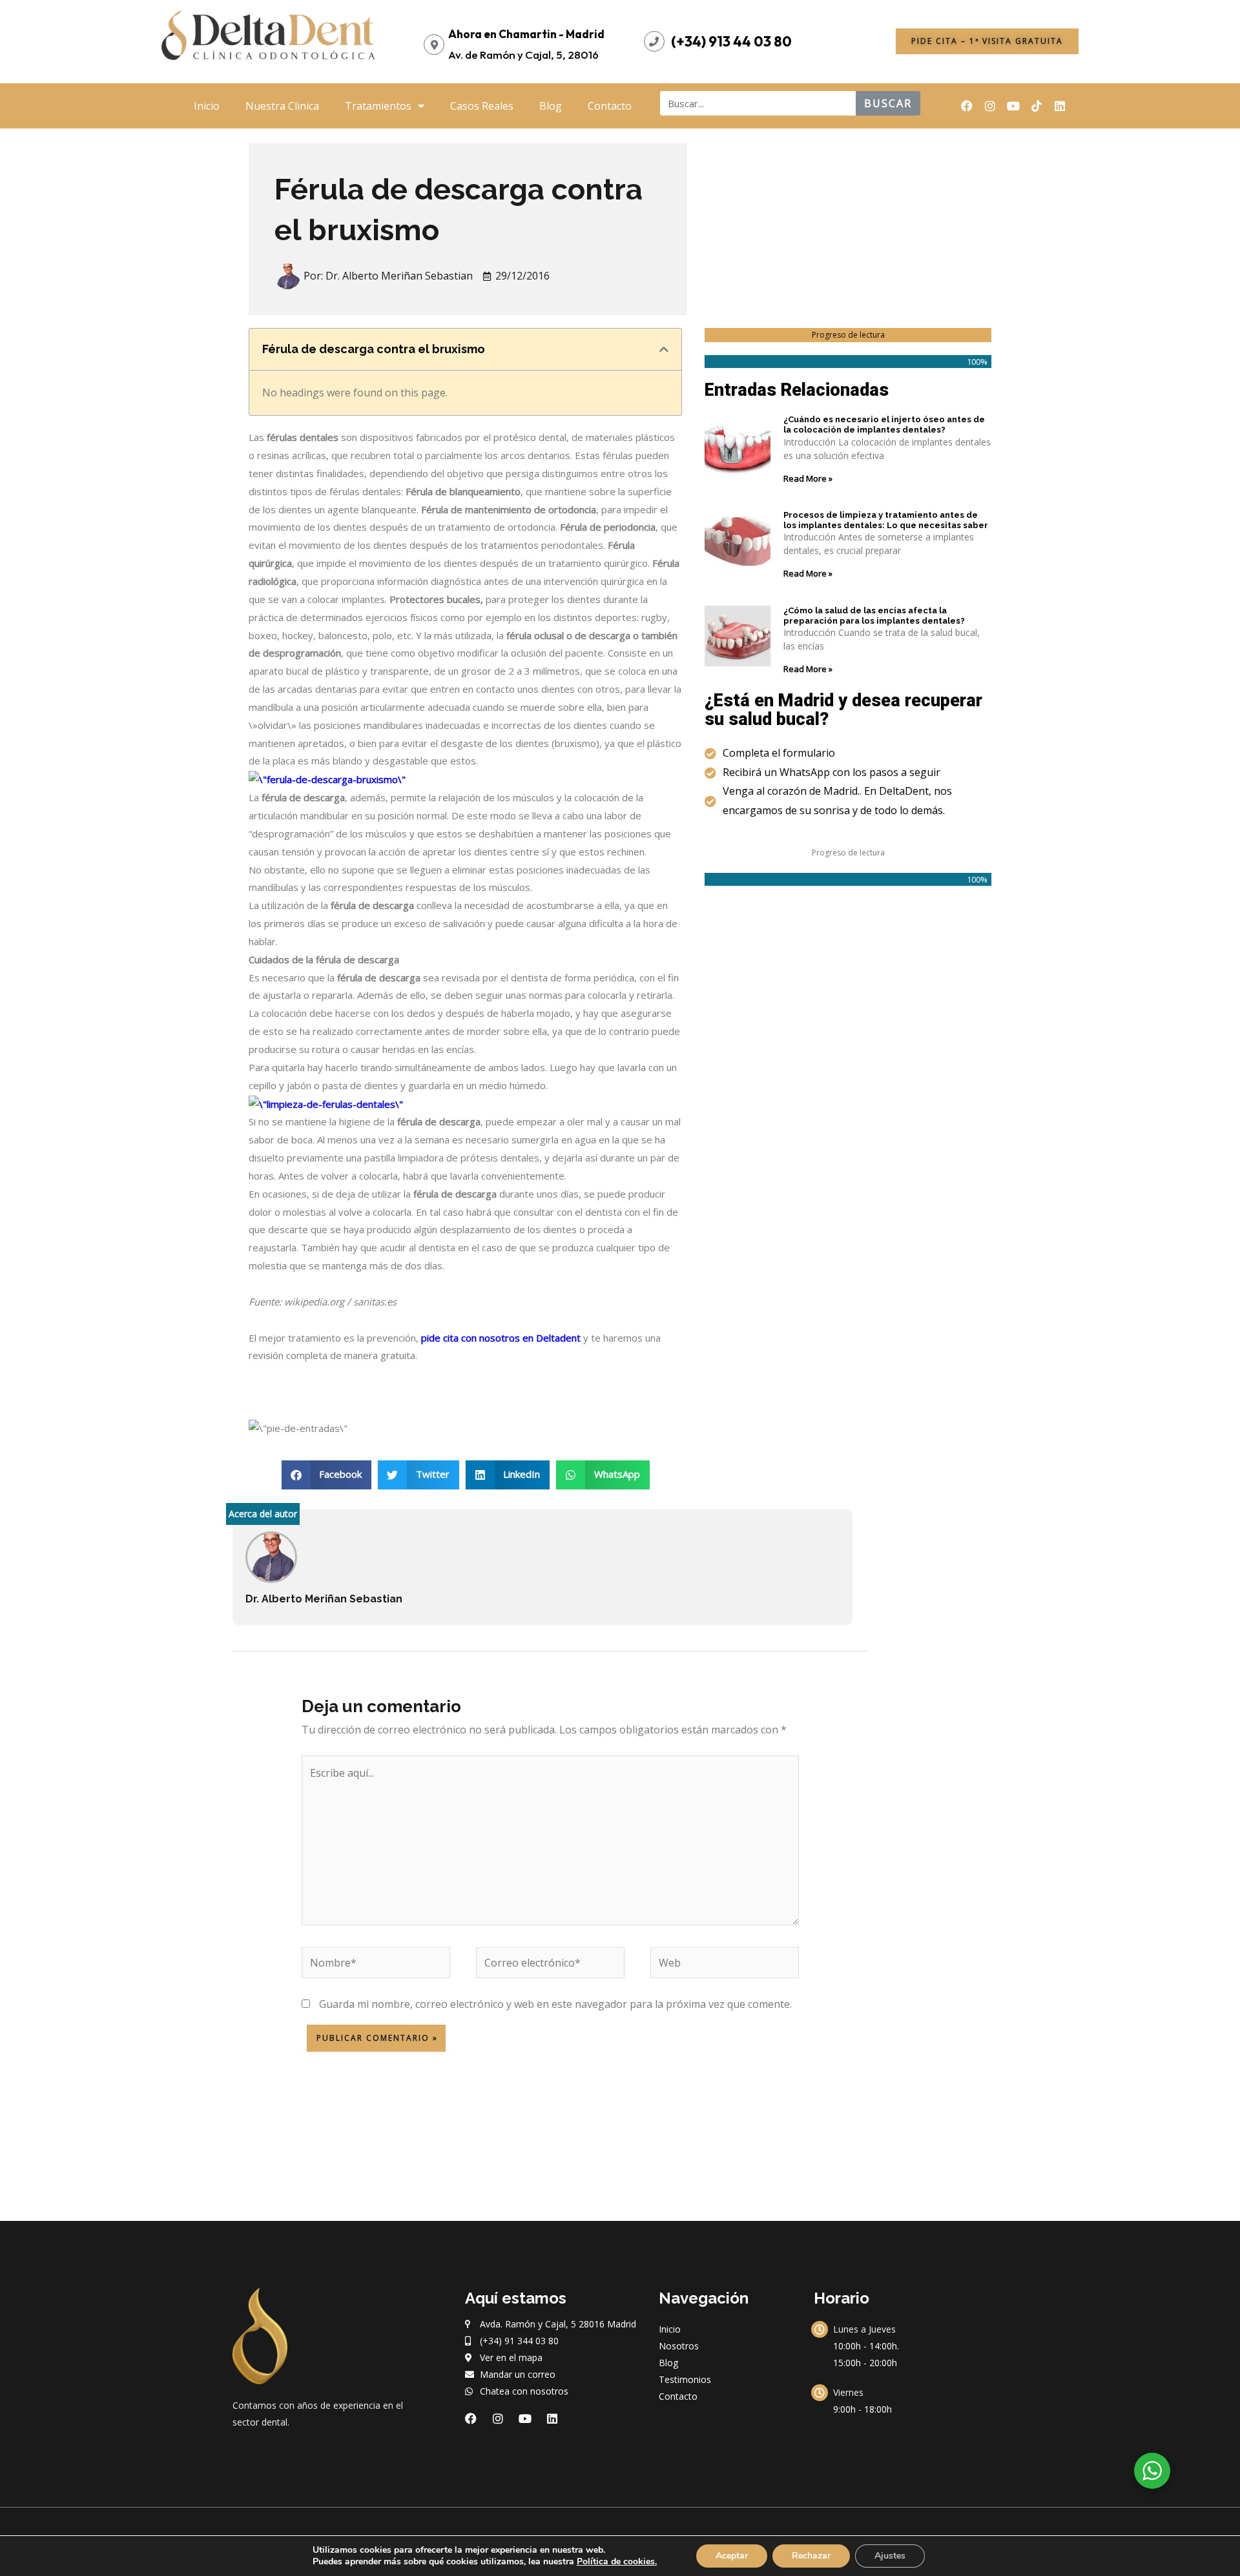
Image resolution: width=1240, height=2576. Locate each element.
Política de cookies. (617, 2561)
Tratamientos (378, 106)
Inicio (207, 106)
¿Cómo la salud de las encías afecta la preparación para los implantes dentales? (874, 616)
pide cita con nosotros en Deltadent (501, 1338)
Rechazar (811, 2556)
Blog (551, 106)
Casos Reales (482, 106)
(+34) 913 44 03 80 (731, 41)
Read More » (808, 478)
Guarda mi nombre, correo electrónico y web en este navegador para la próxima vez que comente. (555, 2004)
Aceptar (732, 2556)
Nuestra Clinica (282, 106)
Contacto (610, 106)
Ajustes (890, 2556)
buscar (888, 103)
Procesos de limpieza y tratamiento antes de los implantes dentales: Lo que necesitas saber (886, 520)
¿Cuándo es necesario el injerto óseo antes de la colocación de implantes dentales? (884, 424)
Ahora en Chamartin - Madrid (526, 34)
